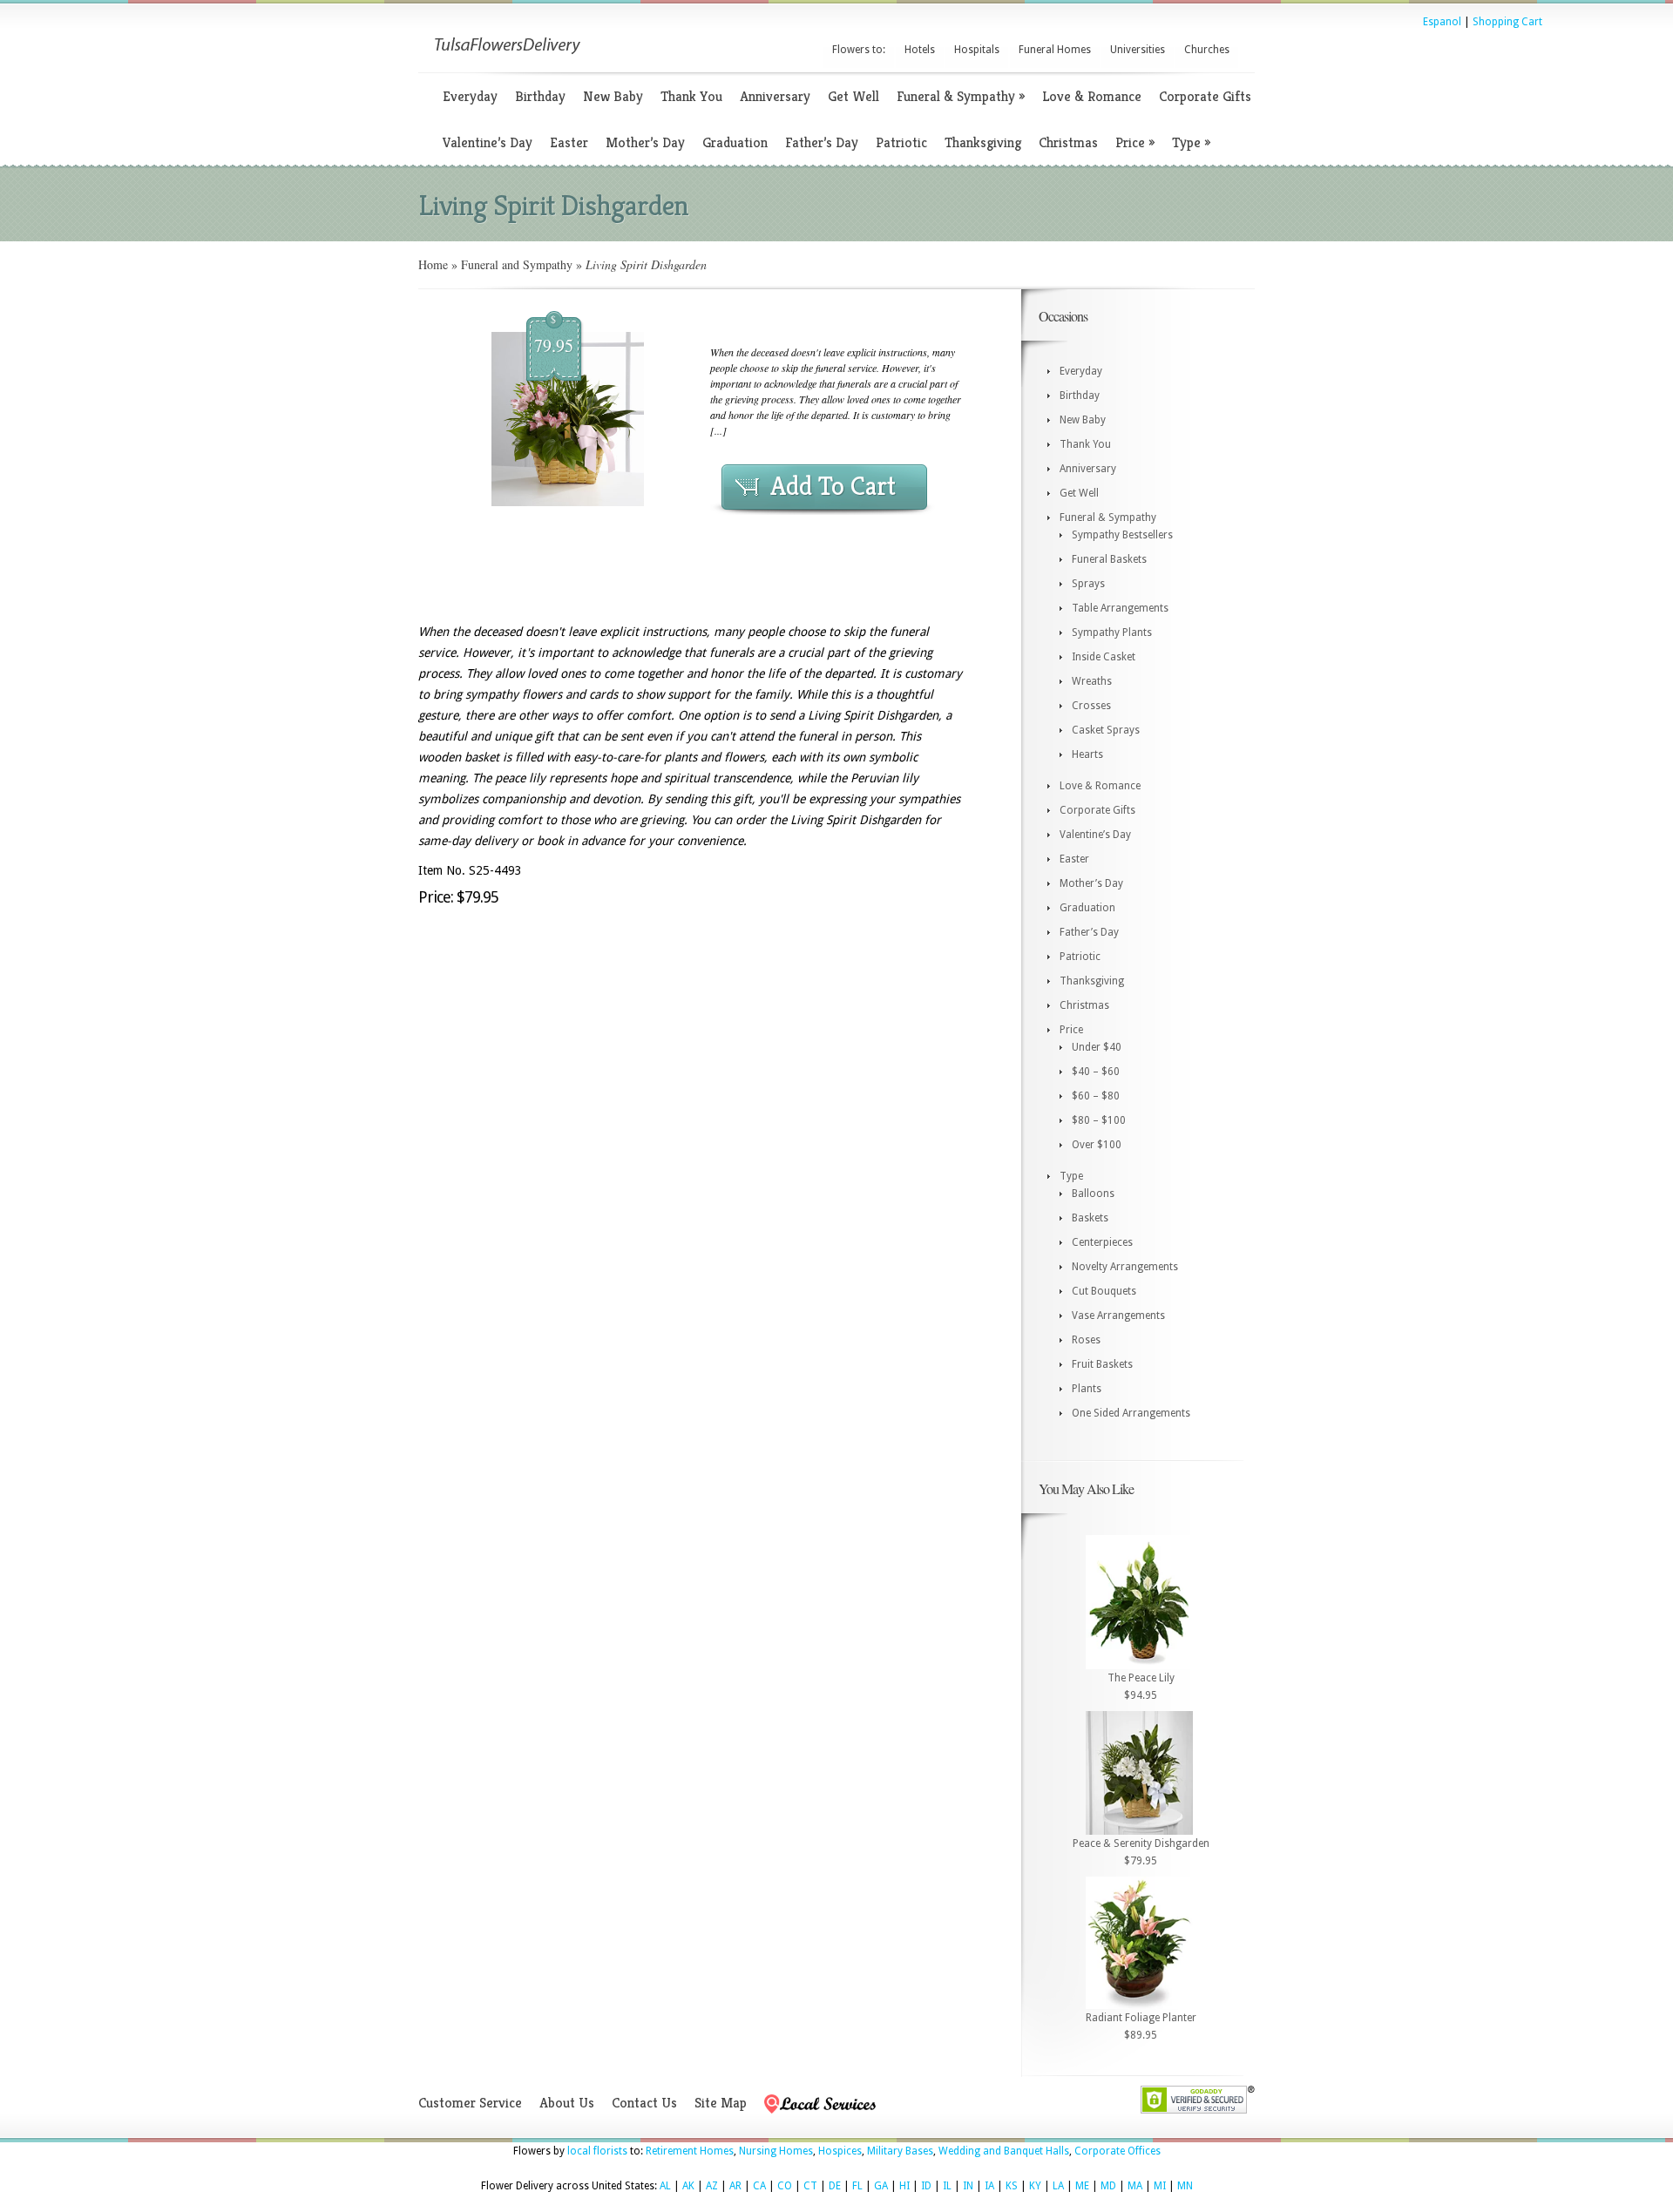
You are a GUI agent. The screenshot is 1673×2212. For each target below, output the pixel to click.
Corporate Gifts (1205, 96)
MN (1185, 2186)
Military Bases (900, 2151)
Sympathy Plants (1112, 632)
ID (926, 2186)
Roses (1086, 1340)
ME (1082, 2186)
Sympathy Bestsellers (1122, 535)
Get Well (853, 96)
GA (881, 2186)
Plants (1087, 1389)
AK (688, 2186)
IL (947, 2186)
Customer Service (470, 2103)
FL (857, 2186)
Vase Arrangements (1118, 1316)
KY (1035, 2186)
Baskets (1090, 1218)
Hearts (1087, 754)
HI (904, 2186)
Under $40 (1097, 1047)
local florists (597, 2151)
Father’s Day (822, 142)
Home (433, 264)
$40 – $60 (1096, 1072)
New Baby (613, 96)
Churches (1207, 50)
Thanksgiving (983, 142)
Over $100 (1097, 1145)
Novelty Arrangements (1125, 1267)
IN (968, 2186)
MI (1160, 2186)
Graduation (735, 142)
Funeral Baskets (1109, 559)
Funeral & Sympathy (961, 96)
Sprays (1088, 584)
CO (785, 2186)
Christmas (1068, 142)
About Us (567, 2103)
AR (735, 2186)
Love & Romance (1092, 96)
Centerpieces (1102, 1242)
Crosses (1091, 706)
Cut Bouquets (1104, 1291)
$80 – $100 (1099, 1120)
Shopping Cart (1507, 22)
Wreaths (1092, 681)
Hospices (840, 2151)
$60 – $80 (1096, 1096)
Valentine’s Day (488, 142)
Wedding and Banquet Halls (1004, 2151)
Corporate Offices (1118, 2151)
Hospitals (977, 50)
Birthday (540, 96)
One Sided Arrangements (1131, 1413)
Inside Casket (1104, 657)
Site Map (721, 2103)
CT (810, 2186)
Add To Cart (833, 486)
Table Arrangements (1120, 608)
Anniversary (775, 96)
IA (989, 2186)
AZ (712, 2186)
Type (1191, 142)
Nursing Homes (776, 2151)
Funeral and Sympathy (517, 264)
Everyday (470, 96)
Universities (1138, 50)
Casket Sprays (1106, 730)
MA (1135, 2186)
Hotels (920, 50)
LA (1058, 2186)
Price (1135, 142)
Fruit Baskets (1102, 1364)
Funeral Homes (1055, 50)
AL (665, 2186)
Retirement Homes (690, 2151)
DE (835, 2186)
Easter (569, 142)
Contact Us (644, 2103)
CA (759, 2186)
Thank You (691, 96)
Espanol (1442, 22)
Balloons (1093, 1194)
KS (1012, 2186)
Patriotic (901, 142)
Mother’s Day (645, 142)
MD (1108, 2186)
